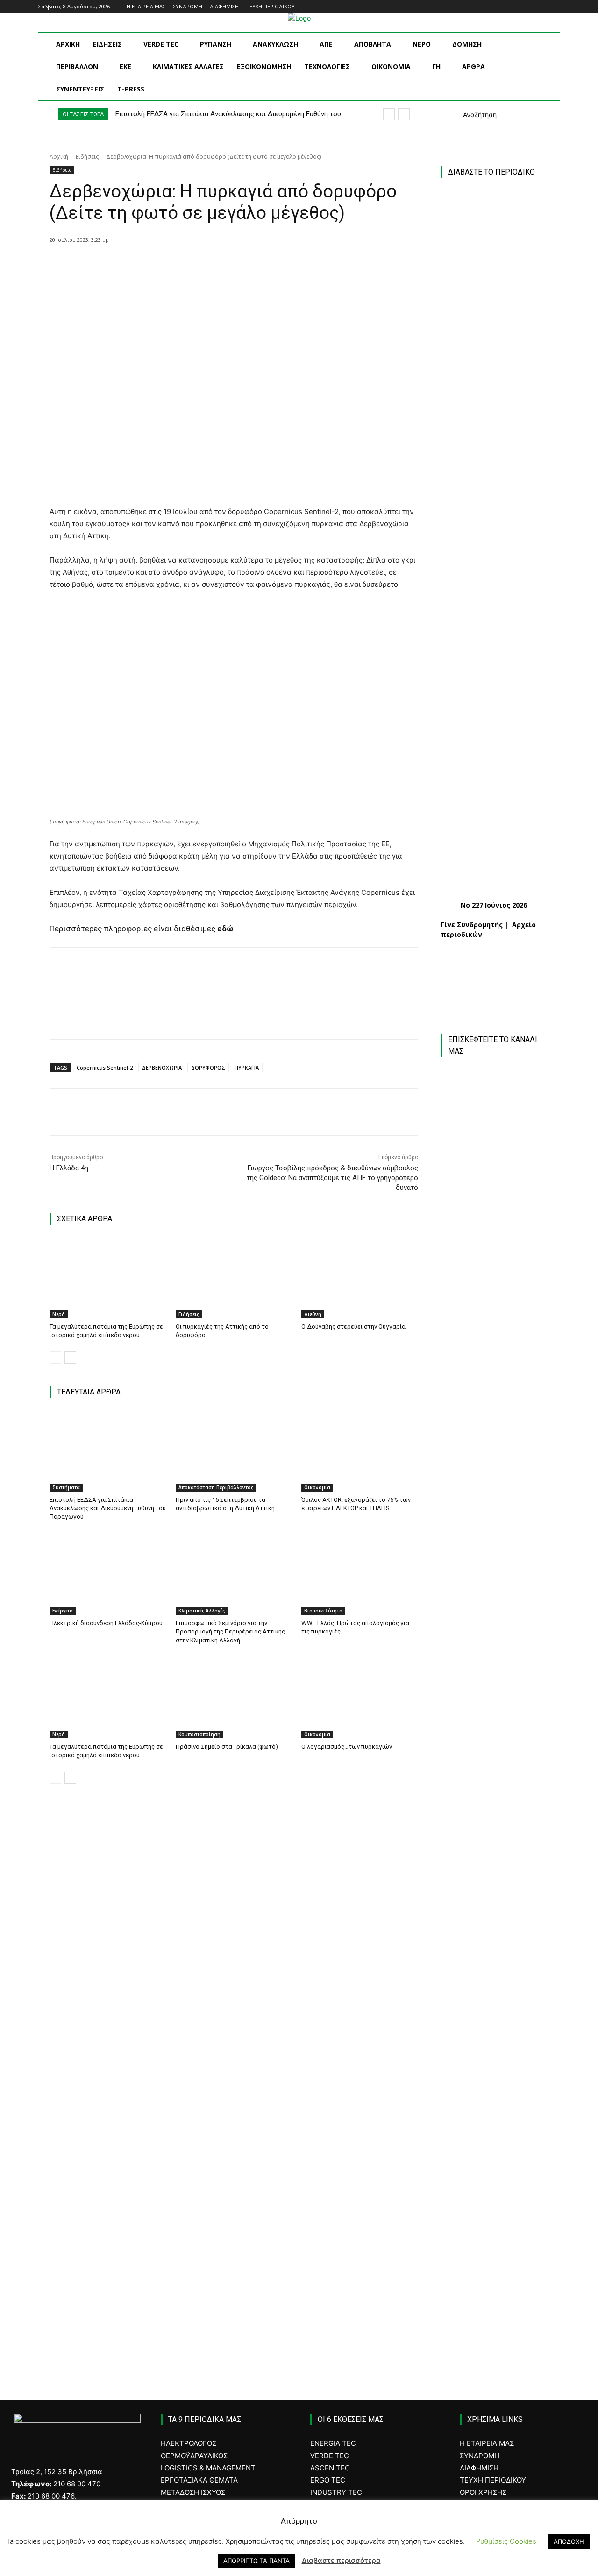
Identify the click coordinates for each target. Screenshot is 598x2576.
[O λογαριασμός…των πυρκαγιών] (360, 1698)
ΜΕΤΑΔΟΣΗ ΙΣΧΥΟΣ (193, 2492)
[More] (222, 264)
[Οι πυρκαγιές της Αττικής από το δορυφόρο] (234, 1277)
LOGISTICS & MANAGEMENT (208, 2468)
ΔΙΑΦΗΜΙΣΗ (479, 2468)
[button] (469, 115)
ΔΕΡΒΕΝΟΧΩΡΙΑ (162, 1067)
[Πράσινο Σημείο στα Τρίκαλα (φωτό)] (234, 1698)
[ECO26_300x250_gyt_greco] (499, 2302)
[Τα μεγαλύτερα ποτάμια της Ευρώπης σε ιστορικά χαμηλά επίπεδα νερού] (108, 1277)
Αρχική (59, 157)
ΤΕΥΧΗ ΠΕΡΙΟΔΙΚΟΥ (493, 2480)
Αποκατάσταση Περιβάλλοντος (216, 1487)
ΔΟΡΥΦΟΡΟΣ (208, 1067)
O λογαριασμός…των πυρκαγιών (347, 1747)
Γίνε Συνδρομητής (472, 925)
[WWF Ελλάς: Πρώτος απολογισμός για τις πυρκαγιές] (360, 1574)
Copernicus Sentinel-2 (105, 1067)
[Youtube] (554, 7)
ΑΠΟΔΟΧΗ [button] (569, 2541)
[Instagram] (529, 7)
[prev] (389, 114)
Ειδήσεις (87, 157)
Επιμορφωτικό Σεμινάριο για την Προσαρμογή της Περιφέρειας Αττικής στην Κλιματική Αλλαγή (230, 1631)
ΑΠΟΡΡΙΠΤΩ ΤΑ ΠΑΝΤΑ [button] (256, 2561)
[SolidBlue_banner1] (495, 1991)
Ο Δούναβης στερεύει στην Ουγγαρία (353, 1327)
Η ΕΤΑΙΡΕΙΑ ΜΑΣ (487, 2443)
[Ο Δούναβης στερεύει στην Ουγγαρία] (360, 1277)
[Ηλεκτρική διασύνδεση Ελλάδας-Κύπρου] (108, 1574)
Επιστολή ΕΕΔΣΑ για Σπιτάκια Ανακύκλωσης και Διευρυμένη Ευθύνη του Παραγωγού (108, 1508)
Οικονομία (317, 1487)
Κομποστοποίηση (199, 1734)
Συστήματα (66, 1487)
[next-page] (70, 1358)
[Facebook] (516, 7)
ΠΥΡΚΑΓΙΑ (247, 1067)
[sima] (499, 2203)
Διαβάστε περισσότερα (341, 2560)
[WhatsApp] (200, 264)
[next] (404, 114)
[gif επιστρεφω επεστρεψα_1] (499, 2103)
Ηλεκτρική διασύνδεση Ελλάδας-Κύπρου (106, 1623)
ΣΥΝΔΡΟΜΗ (480, 2456)
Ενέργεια (63, 1611)
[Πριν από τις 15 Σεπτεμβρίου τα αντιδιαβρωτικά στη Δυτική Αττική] (234, 1451)
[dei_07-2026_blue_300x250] (495, 1804)
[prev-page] (55, 1358)
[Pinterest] (179, 264)
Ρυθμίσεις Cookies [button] (506, 2541)
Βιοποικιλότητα (323, 1611)
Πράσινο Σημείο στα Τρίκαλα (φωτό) (227, 1747)
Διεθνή (313, 1314)
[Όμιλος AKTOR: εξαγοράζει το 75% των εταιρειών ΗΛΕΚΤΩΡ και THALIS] (360, 1451)
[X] (157, 264)
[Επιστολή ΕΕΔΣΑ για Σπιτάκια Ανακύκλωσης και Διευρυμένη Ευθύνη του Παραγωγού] (108, 1451)
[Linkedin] (541, 7)
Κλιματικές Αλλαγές (202, 1611)
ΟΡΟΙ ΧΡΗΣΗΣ (483, 2492)
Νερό (59, 1314)
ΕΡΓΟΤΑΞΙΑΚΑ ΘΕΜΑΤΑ (199, 2480)
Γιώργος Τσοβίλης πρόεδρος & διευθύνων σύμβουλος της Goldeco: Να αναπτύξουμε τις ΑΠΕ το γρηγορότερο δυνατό (332, 1178)
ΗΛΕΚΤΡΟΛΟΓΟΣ (189, 2443)
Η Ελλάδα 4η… (71, 1168)
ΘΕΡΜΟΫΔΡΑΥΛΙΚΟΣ (194, 2456)
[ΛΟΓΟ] (495, 1911)
